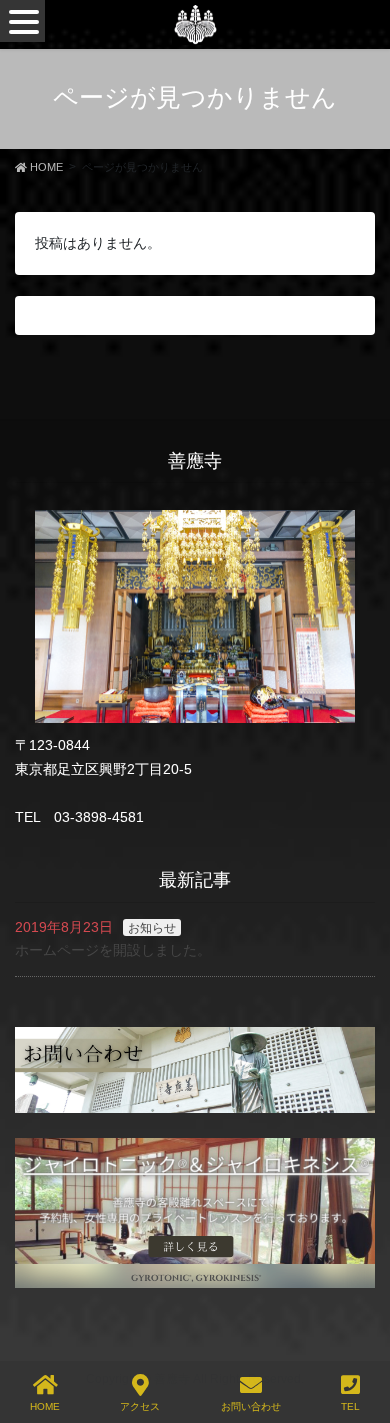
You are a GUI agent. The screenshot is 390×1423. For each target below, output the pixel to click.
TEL (350, 1406)
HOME (45, 1406)
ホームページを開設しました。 (113, 950)
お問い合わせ (251, 1406)
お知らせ (152, 928)
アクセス (140, 1406)
